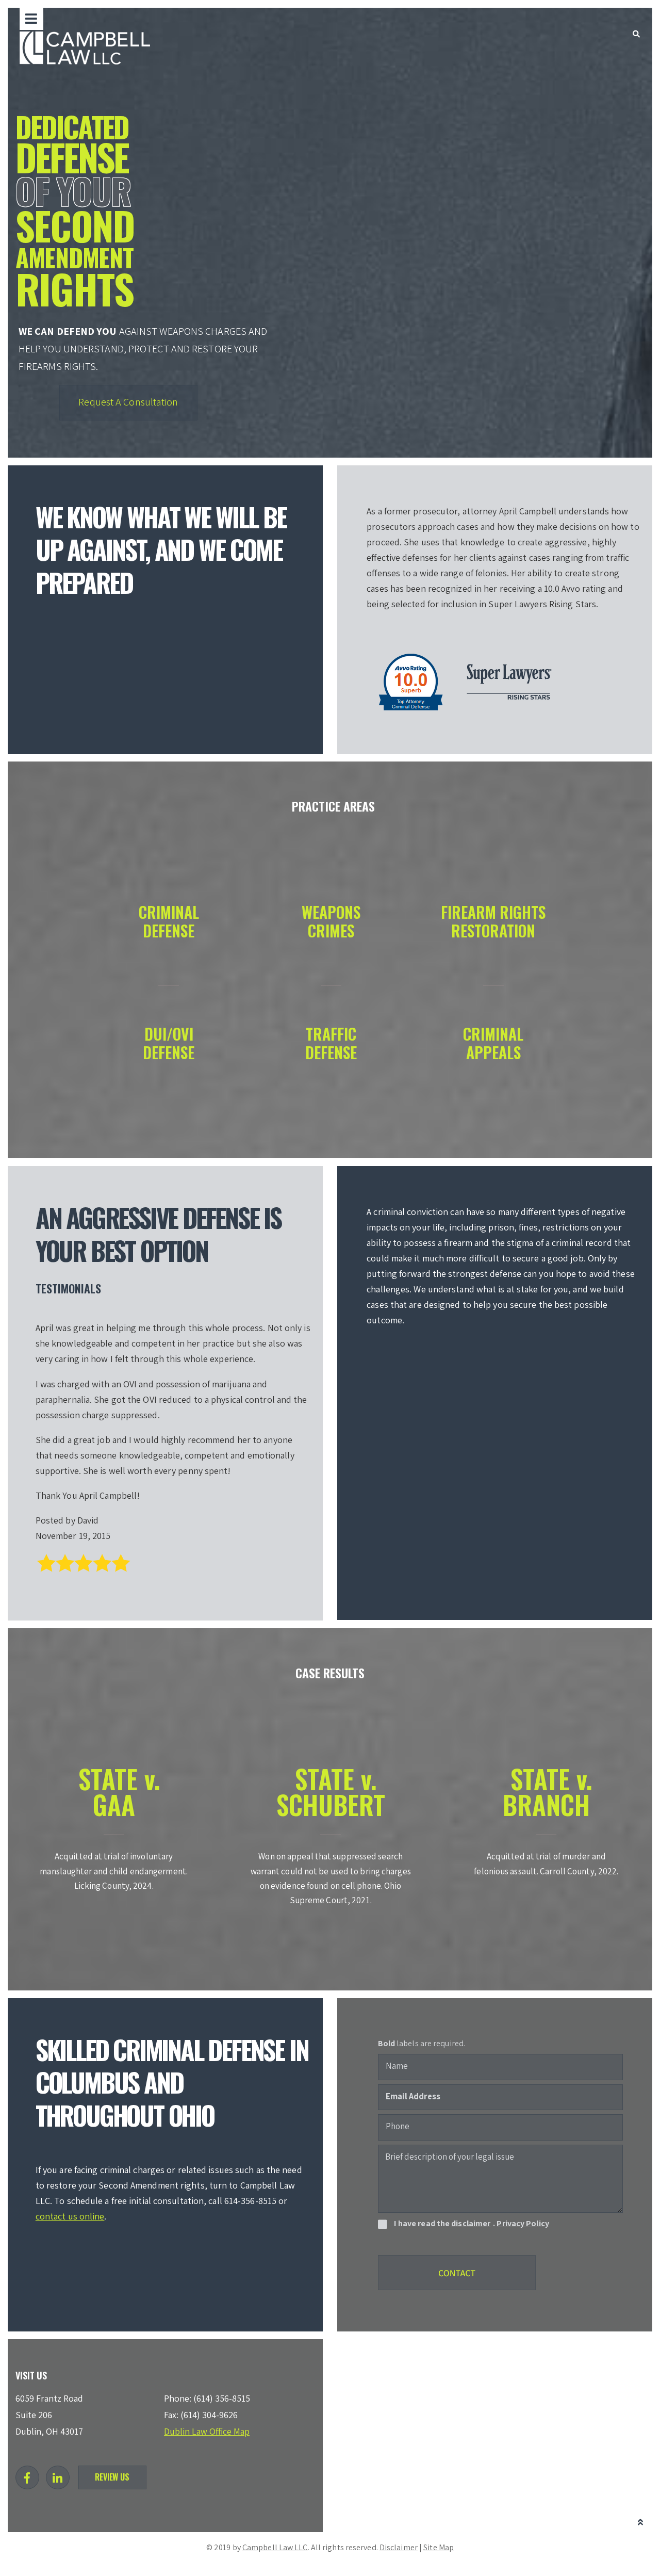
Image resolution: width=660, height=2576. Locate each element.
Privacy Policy (523, 2223)
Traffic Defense (331, 1043)
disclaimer (471, 2223)
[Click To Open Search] (636, 34)
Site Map (439, 2547)
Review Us (112, 2477)
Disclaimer (399, 2547)
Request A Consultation (128, 402)
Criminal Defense (169, 921)
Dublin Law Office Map (207, 2431)
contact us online (70, 2216)
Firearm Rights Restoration (493, 921)
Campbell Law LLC (275, 2547)
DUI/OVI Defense (169, 1043)
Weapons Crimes (331, 921)
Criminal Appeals (493, 1043)
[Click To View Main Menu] (31, 19)
